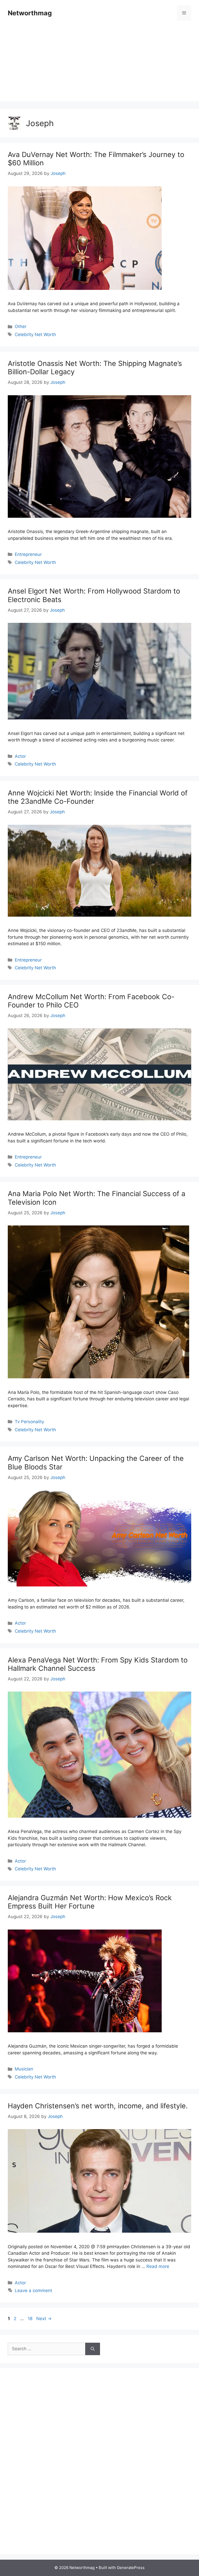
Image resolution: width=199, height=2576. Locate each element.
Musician (24, 2069)
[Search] (93, 2349)
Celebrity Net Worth (35, 335)
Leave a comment (33, 2291)
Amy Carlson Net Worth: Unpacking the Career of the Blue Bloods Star (96, 1463)
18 (31, 2319)
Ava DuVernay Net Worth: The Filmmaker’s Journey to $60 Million (96, 159)
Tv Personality (29, 1422)
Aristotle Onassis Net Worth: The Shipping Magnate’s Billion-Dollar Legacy (95, 368)
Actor (20, 756)
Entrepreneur (28, 554)
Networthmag (30, 13)
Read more (158, 2266)
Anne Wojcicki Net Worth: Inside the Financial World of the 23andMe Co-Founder (98, 797)
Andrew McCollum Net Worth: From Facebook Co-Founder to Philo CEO (91, 1001)
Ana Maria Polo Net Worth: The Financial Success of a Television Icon (97, 1198)
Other (21, 326)
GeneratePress (131, 2568)
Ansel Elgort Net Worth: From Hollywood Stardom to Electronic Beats (94, 595)
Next (44, 2319)
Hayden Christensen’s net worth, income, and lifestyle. (98, 2106)
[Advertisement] (99, 65)
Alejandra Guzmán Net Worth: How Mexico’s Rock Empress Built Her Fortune (90, 1902)
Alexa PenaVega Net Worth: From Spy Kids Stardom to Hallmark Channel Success (98, 1664)
